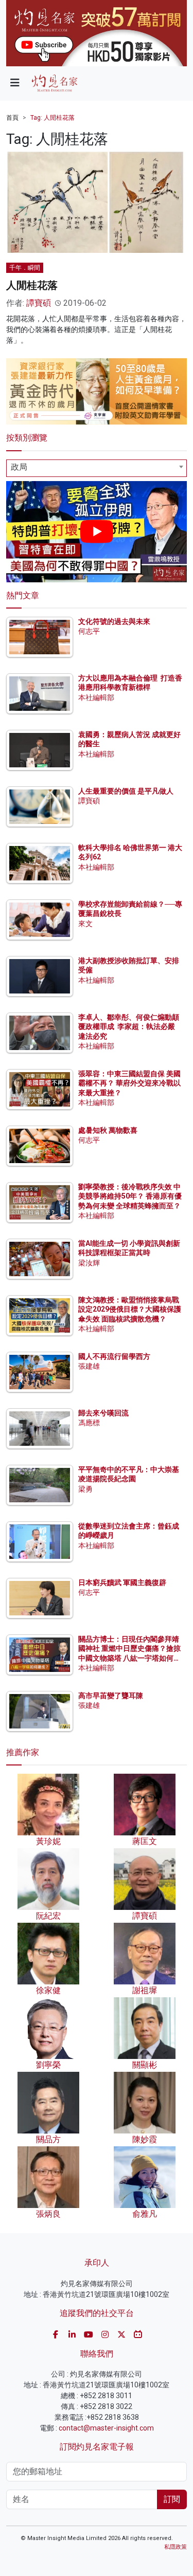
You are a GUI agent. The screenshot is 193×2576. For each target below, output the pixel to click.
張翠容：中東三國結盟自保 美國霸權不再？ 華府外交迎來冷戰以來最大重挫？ (129, 1083)
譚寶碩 (39, 303)
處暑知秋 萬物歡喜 (108, 1130)
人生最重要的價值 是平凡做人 (126, 791)
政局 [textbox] (19, 467)
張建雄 (89, 1366)
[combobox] (97, 468)
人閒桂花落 (32, 285)
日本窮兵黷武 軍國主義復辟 (122, 1583)
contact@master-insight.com (106, 2428)
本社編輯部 (96, 697)
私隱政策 (176, 2547)
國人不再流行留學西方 (114, 1356)
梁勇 (85, 1489)
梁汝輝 (89, 1263)
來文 (85, 924)
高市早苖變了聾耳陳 (111, 1696)
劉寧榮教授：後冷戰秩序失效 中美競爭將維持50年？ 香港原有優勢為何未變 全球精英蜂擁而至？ (130, 1196)
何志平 (89, 631)
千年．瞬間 (25, 268)
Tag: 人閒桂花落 (52, 118)
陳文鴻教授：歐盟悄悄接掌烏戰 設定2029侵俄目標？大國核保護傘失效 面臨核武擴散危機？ (130, 1309)
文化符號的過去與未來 (114, 621)
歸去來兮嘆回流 (103, 1413)
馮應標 (89, 1423)
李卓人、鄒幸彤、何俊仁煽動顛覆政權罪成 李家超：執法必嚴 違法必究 (129, 1026)
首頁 (12, 118)
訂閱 (172, 2499)
